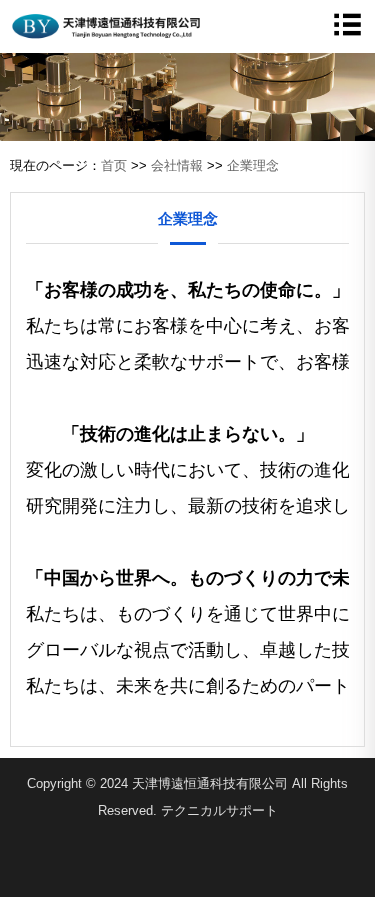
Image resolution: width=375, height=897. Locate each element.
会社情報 (177, 165)
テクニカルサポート (219, 810)
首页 (114, 165)
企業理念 (253, 165)
